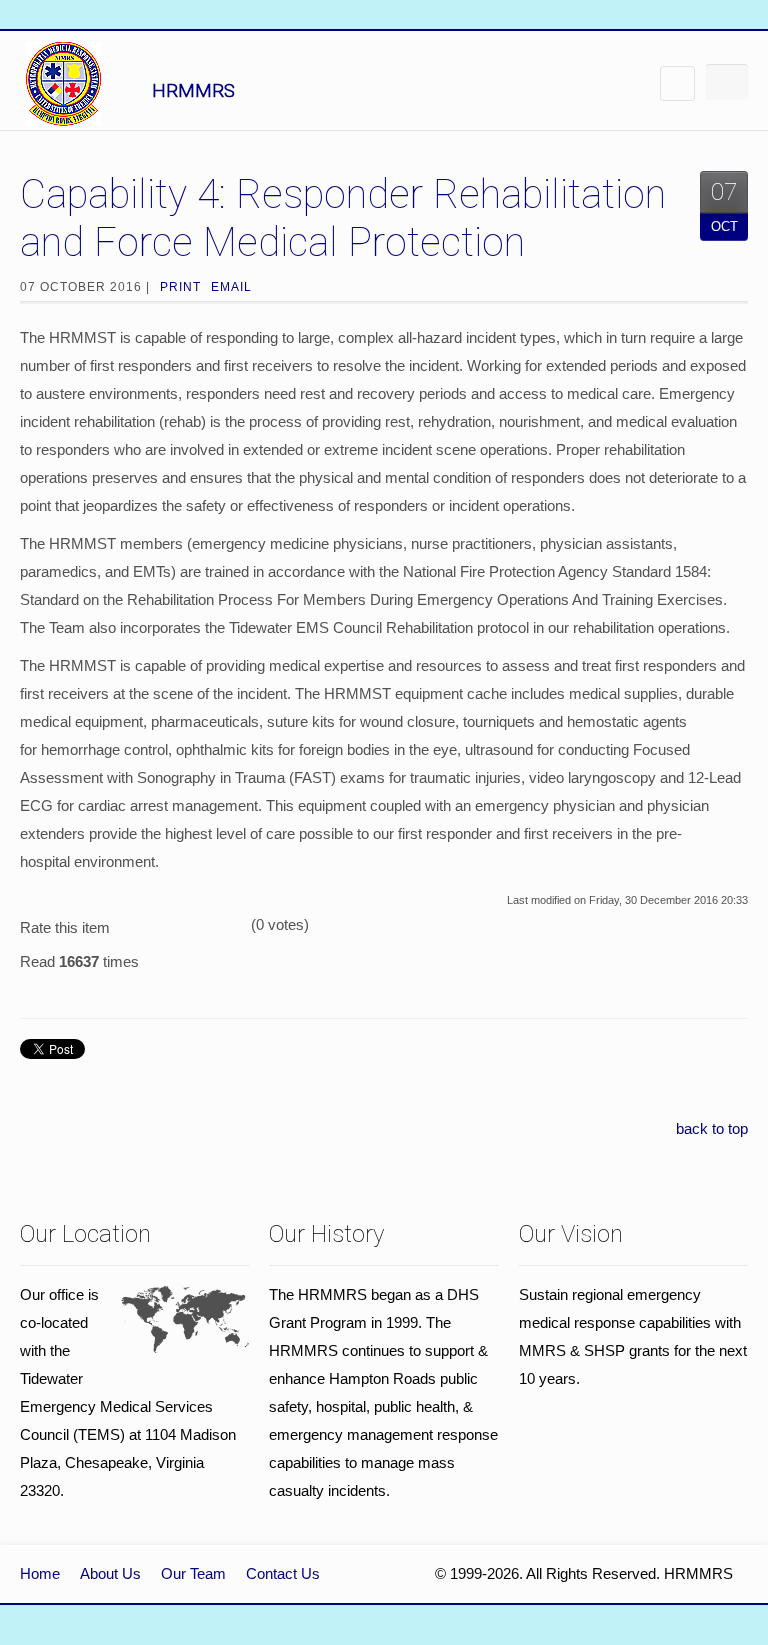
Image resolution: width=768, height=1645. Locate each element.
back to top (712, 1128)
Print (180, 287)
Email (231, 287)
